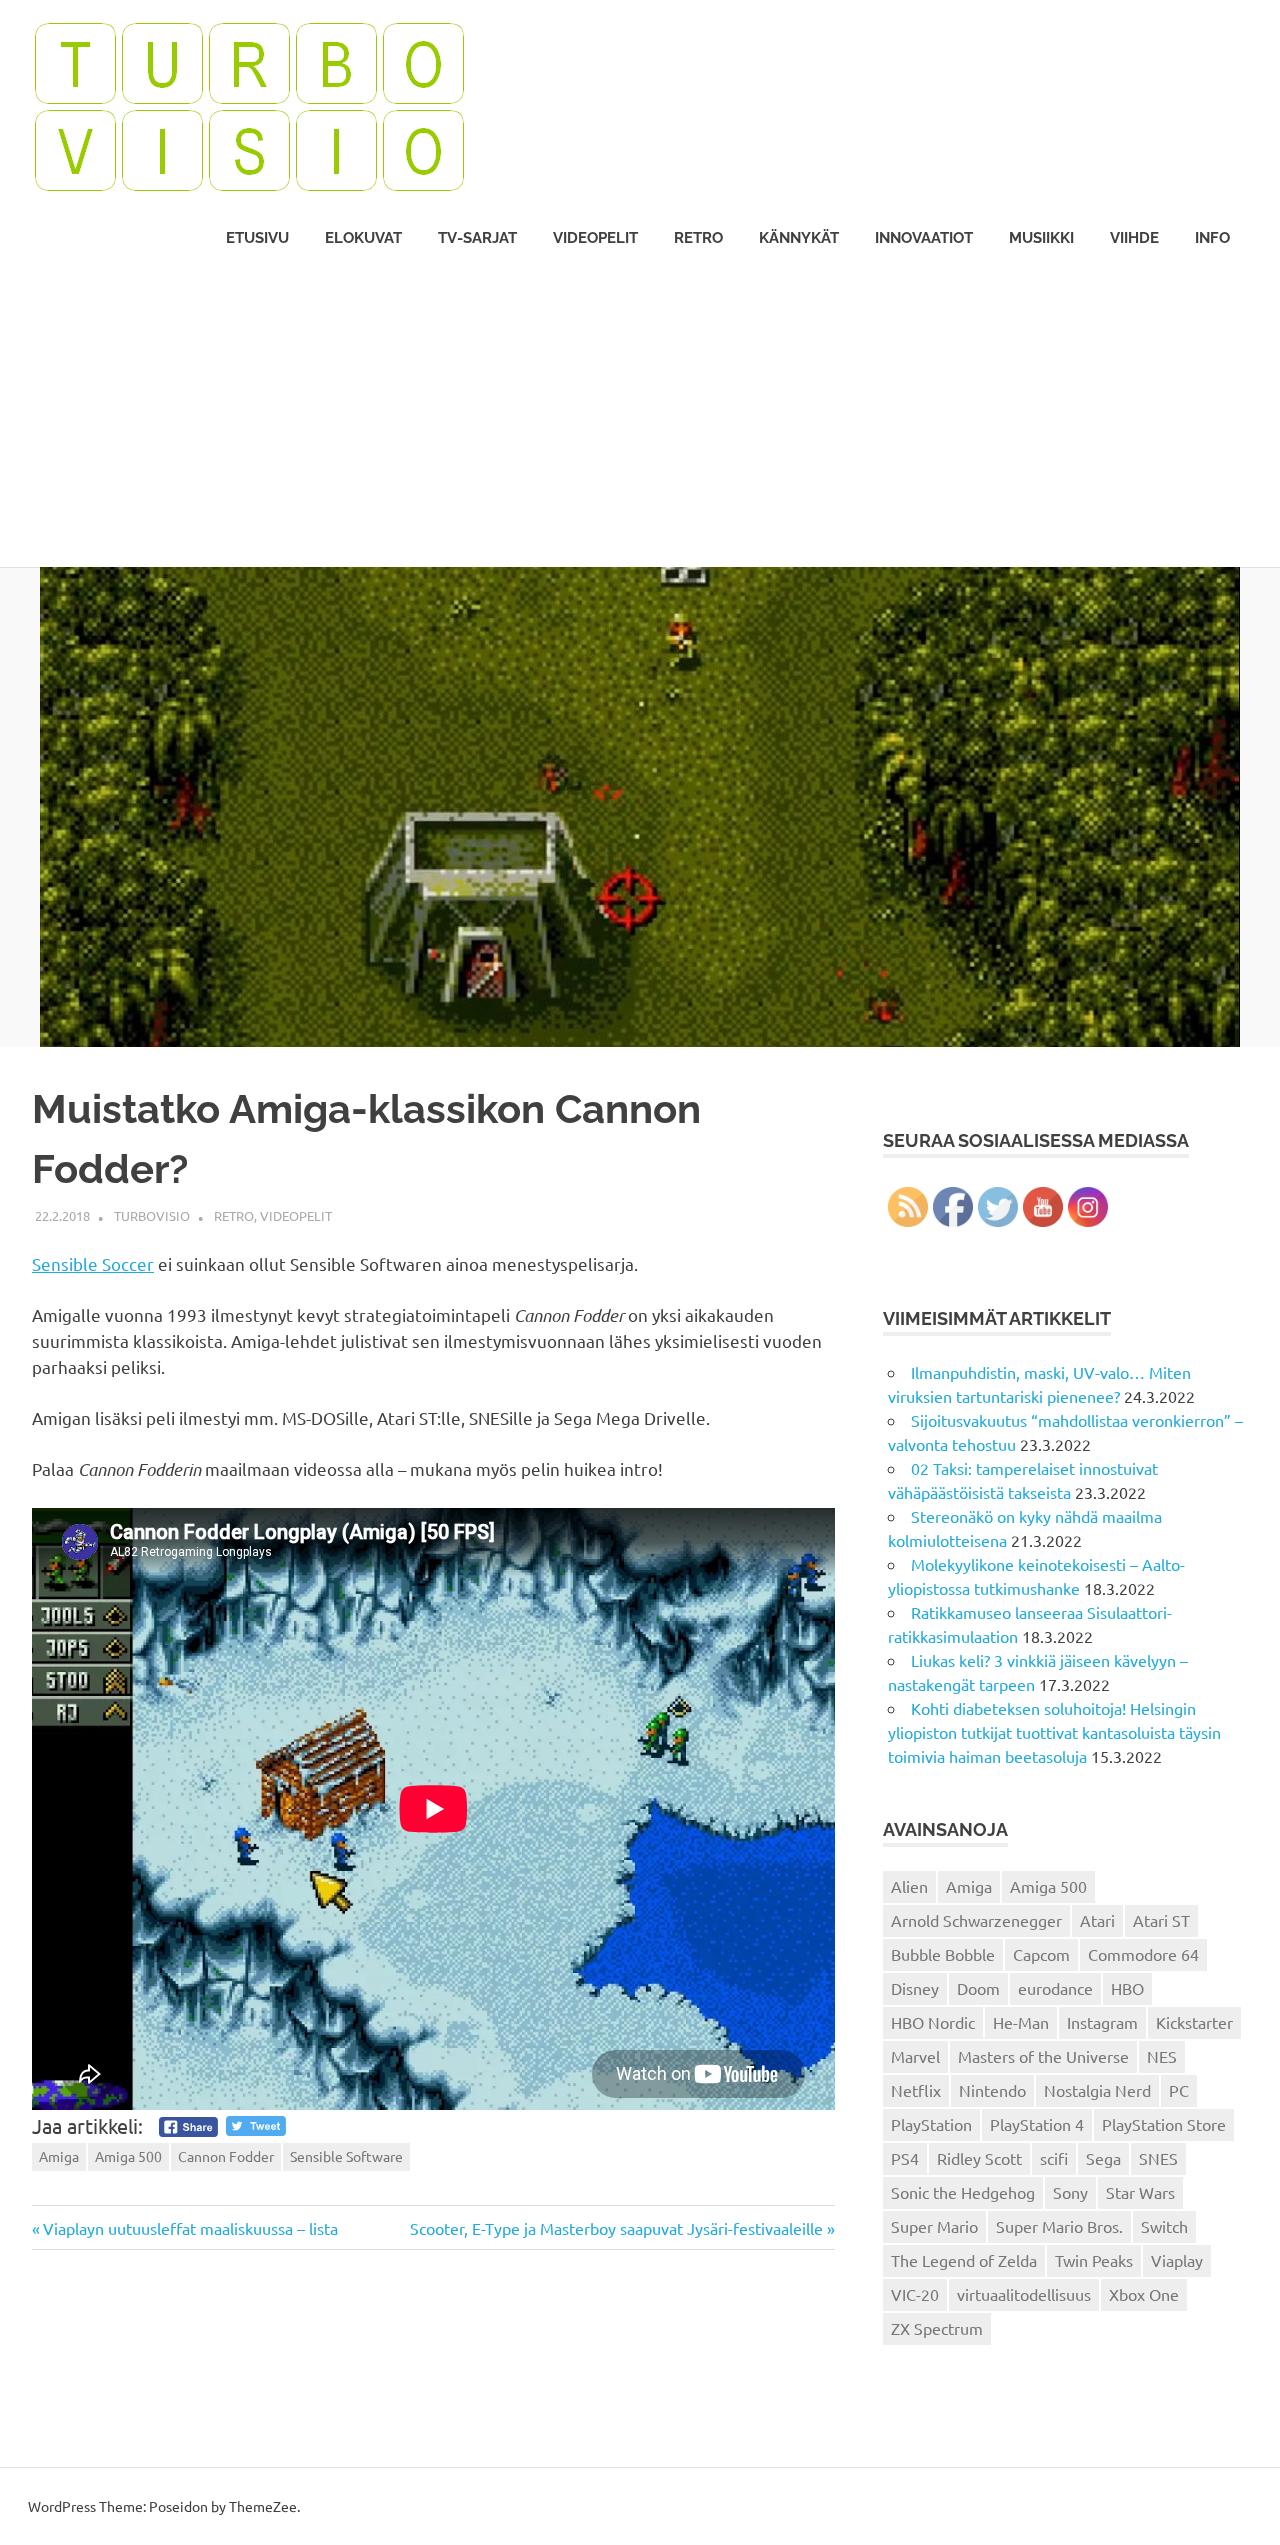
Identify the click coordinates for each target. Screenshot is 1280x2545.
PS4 (905, 2158)
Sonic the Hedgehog (963, 2192)
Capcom (1041, 1954)
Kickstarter (1194, 2022)
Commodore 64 (1143, 1954)
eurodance (1055, 1988)
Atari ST (1161, 1920)
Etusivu (257, 238)
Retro (698, 238)
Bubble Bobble (943, 1954)
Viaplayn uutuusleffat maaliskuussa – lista (190, 2228)
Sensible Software (346, 2156)
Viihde (1134, 238)
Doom (978, 1988)
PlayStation (931, 2124)
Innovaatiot (924, 238)
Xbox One (1144, 2294)
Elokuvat (363, 238)
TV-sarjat (477, 238)
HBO (1127, 1988)
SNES (1158, 2158)
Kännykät (799, 238)
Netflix (916, 2090)
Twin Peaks (1094, 2260)
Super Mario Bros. (1059, 2226)
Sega (1103, 2158)
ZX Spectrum (937, 2328)
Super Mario (934, 2226)
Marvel (915, 2056)
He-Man (1021, 2022)
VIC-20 (915, 2294)
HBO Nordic (933, 2022)
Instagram (1102, 2022)
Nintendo (992, 2090)
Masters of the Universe (1043, 2056)
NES (1162, 2056)
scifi (1054, 2158)
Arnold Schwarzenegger (976, 1920)
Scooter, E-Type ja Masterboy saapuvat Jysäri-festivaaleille (616, 2228)
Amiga (59, 2156)
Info (1212, 238)
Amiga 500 (128, 2156)
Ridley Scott (979, 2158)
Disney (915, 1988)
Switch (1164, 2226)
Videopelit (595, 238)
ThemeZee (263, 2506)
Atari (1097, 1920)
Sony (1070, 2192)
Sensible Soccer (93, 1263)
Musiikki (1041, 238)
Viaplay (1177, 2260)
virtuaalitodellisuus (1024, 2294)
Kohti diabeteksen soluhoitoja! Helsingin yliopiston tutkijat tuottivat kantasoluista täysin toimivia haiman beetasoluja (1054, 1732)
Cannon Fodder (226, 2156)
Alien (909, 1886)
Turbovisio (152, 1215)
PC (1179, 2090)
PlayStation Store (1164, 2124)
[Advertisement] (640, 417)
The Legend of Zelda (964, 2260)
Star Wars (1140, 2192)
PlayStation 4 (1037, 2124)
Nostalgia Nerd (1097, 2090)
